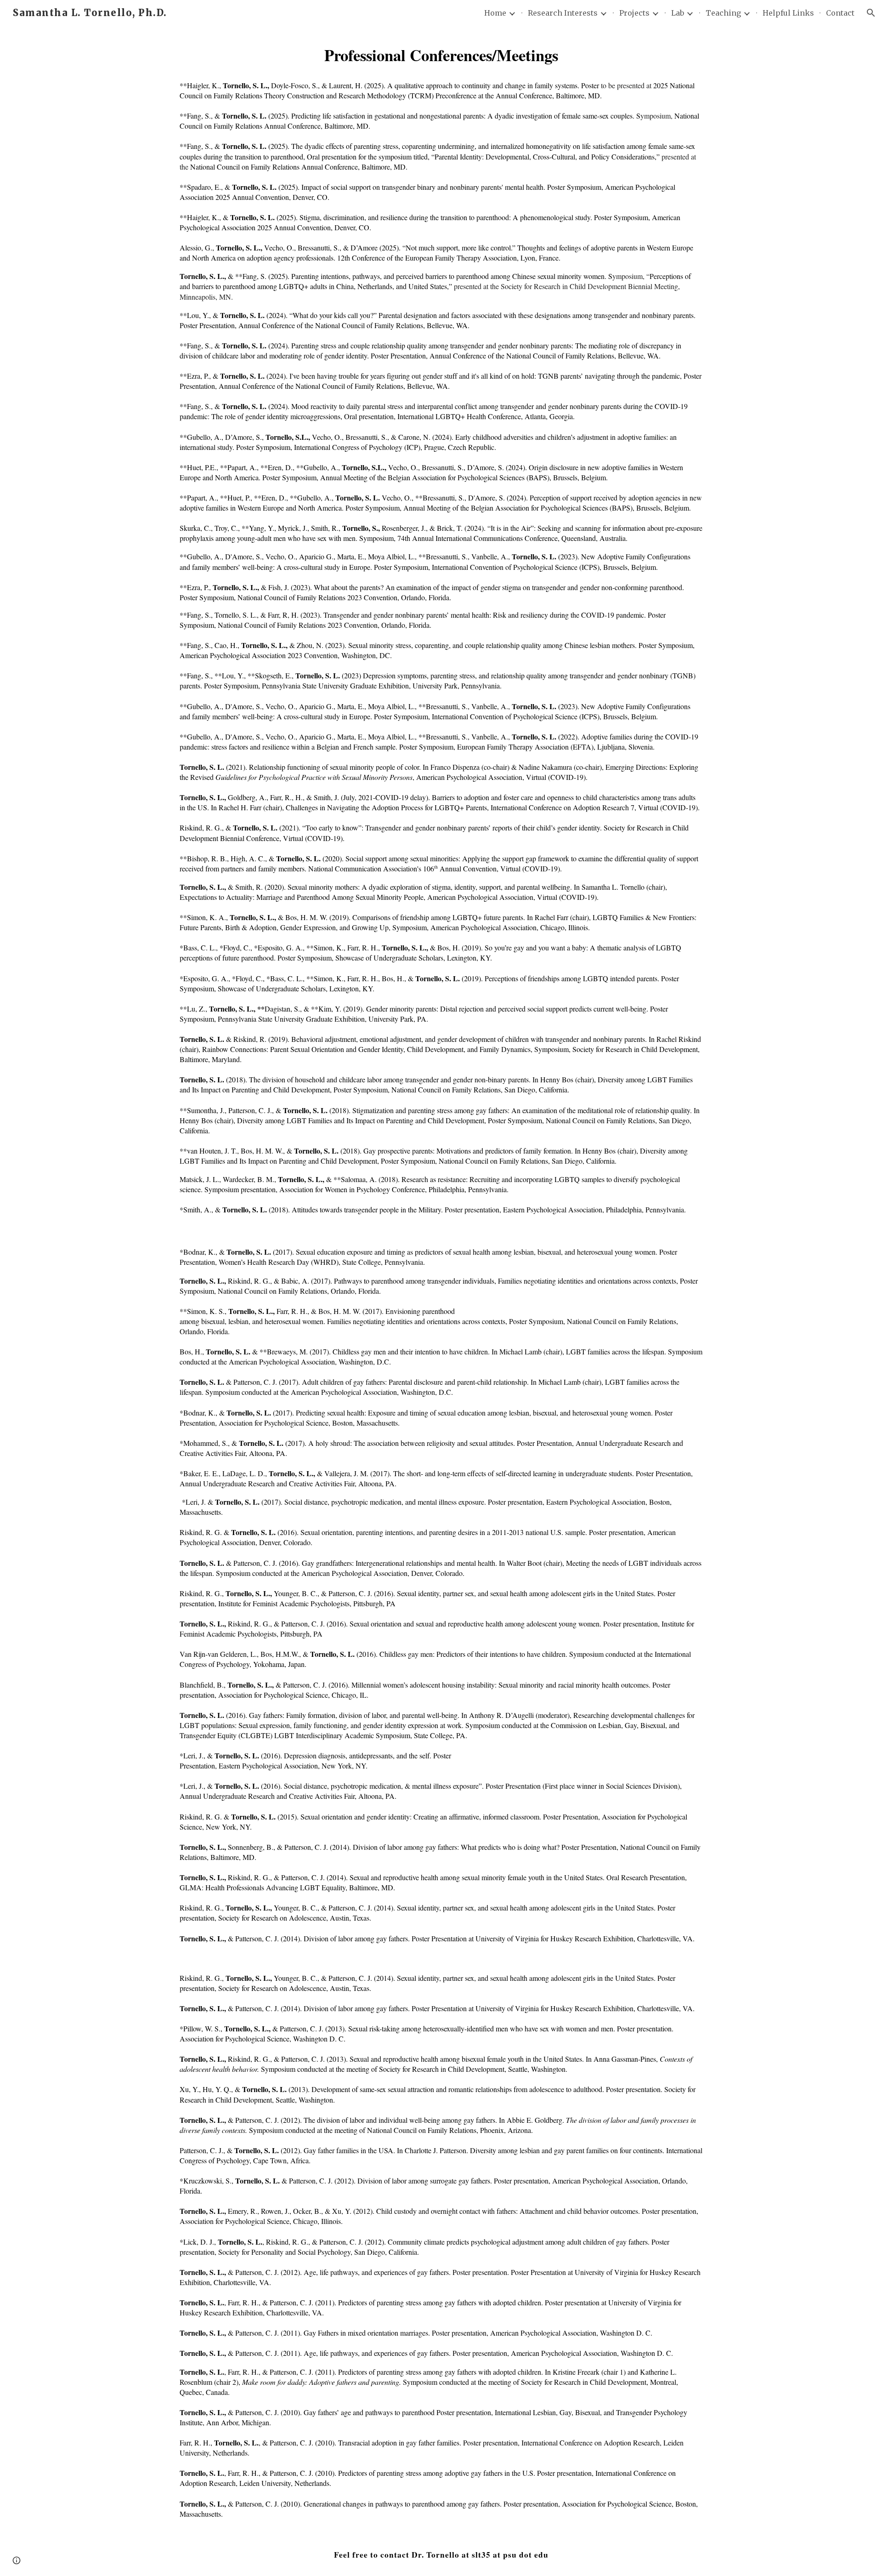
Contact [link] (840, 13)
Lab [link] (678, 13)
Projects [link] (634, 13)
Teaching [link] (723, 13)
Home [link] (495, 13)
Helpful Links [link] (788, 13)
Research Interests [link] (563, 13)
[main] (441, 55)
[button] (871, 13)
